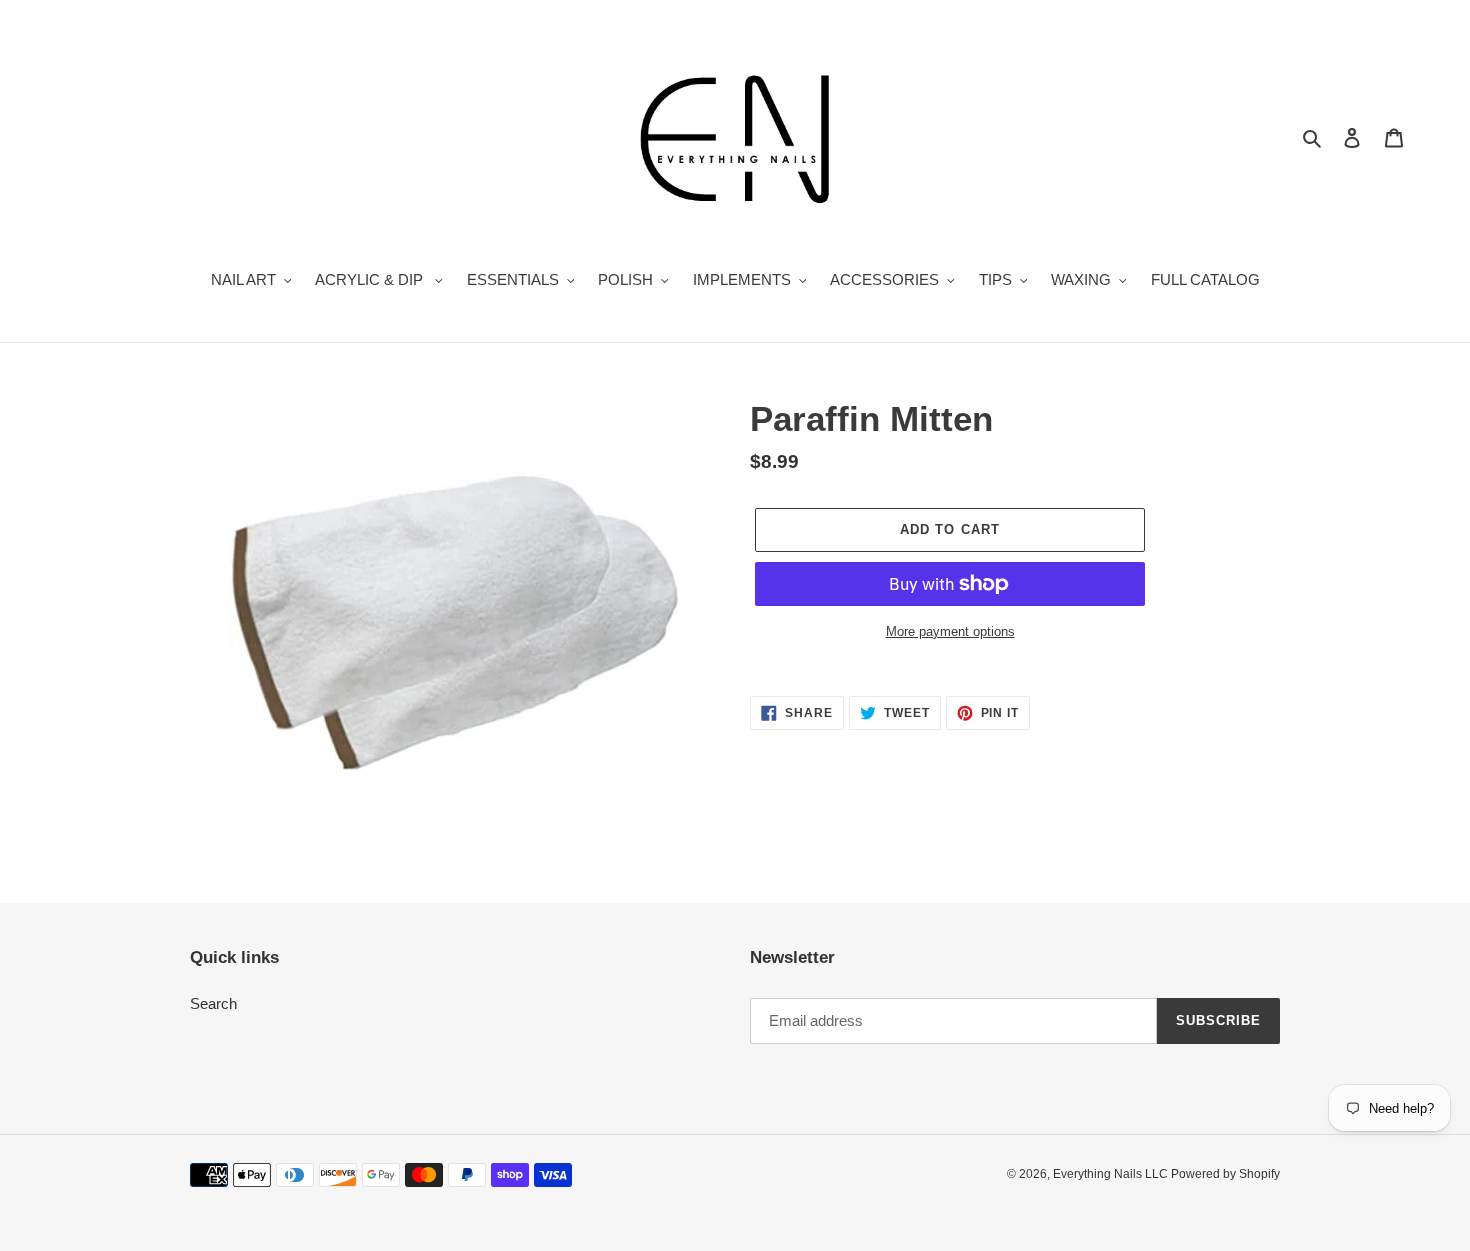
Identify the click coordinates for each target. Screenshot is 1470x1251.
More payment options (950, 631)
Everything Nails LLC (1112, 1174)
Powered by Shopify (1225, 1174)
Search (213, 1003)
